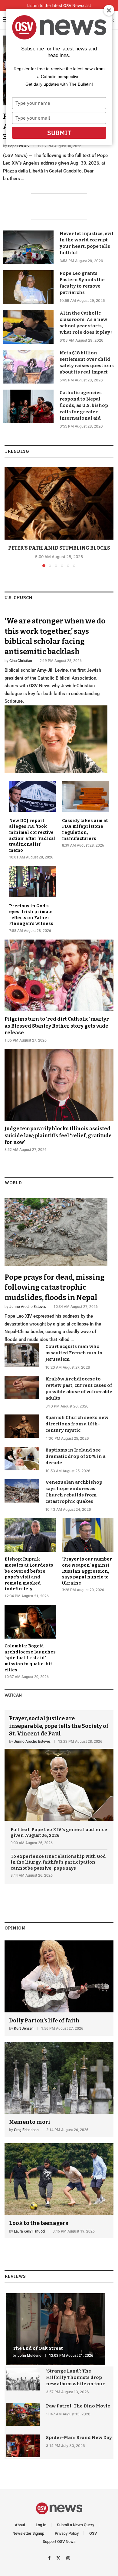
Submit (59, 133)
